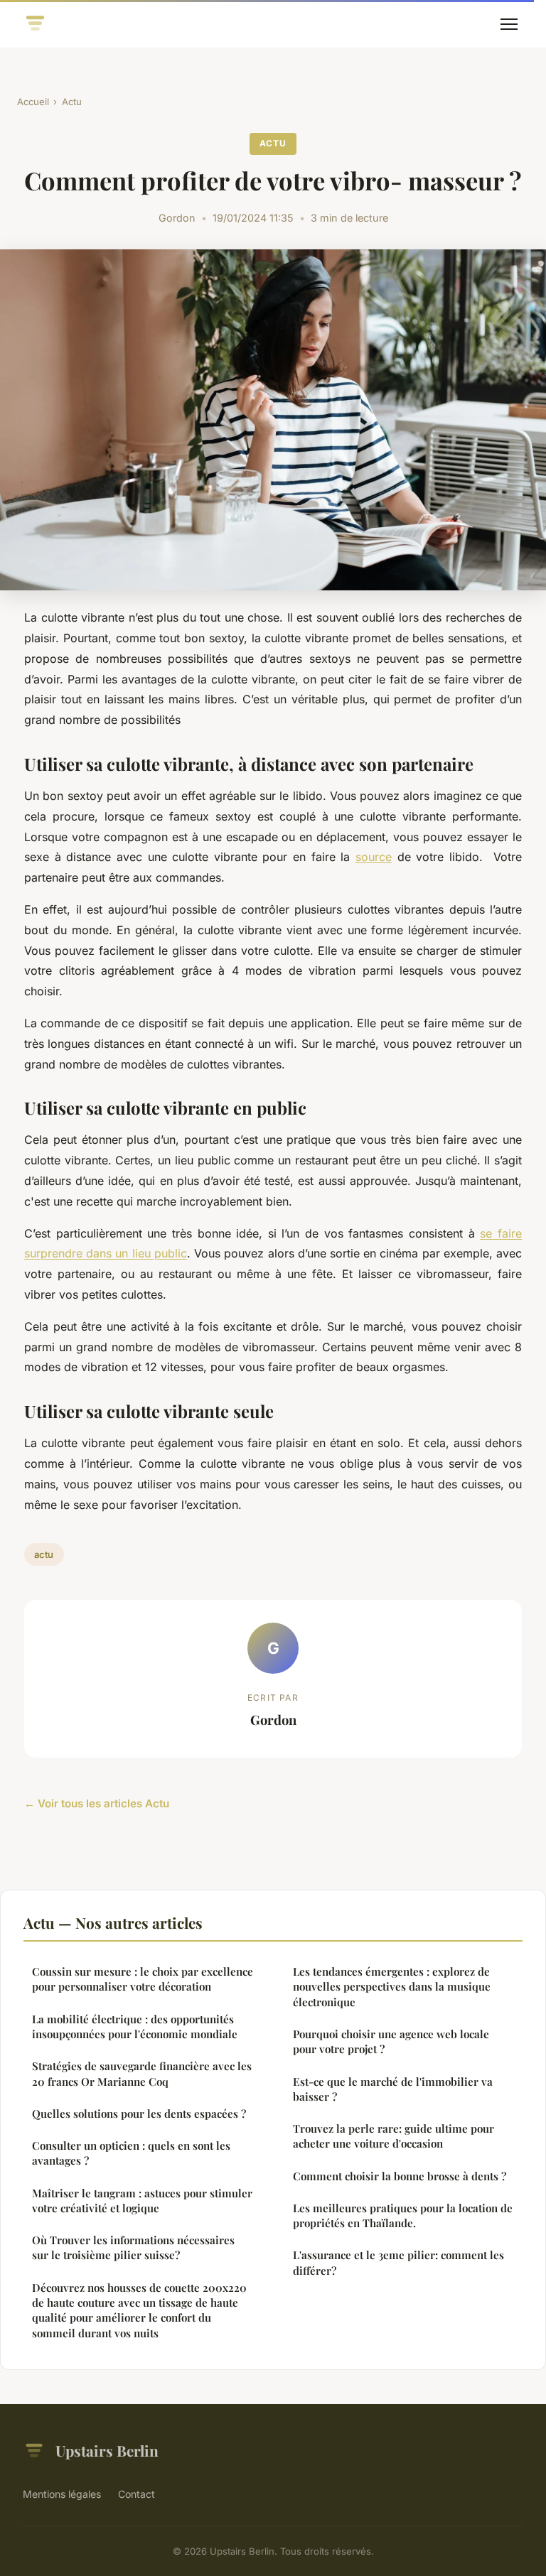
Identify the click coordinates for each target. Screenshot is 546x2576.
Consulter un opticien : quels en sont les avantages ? (131, 2153)
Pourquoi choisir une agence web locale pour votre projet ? (391, 2041)
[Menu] (509, 24)
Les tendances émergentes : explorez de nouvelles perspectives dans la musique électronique (392, 1987)
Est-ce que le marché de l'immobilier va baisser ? (393, 2089)
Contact (136, 2494)
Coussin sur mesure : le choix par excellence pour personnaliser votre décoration (143, 1979)
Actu (72, 102)
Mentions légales (62, 2494)
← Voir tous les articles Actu (97, 1803)
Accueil (33, 102)
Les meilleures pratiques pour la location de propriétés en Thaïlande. (403, 2215)
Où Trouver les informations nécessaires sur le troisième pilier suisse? (133, 2247)
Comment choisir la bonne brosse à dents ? (400, 2176)
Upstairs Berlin (107, 2450)
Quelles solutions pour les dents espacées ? (139, 2114)
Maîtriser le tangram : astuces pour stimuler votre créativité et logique (142, 2201)
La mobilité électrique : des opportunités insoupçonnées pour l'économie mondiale (135, 2026)
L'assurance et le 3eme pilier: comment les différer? (398, 2262)
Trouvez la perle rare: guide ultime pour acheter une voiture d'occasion (394, 2136)
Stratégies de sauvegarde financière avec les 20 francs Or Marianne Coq (142, 2073)
